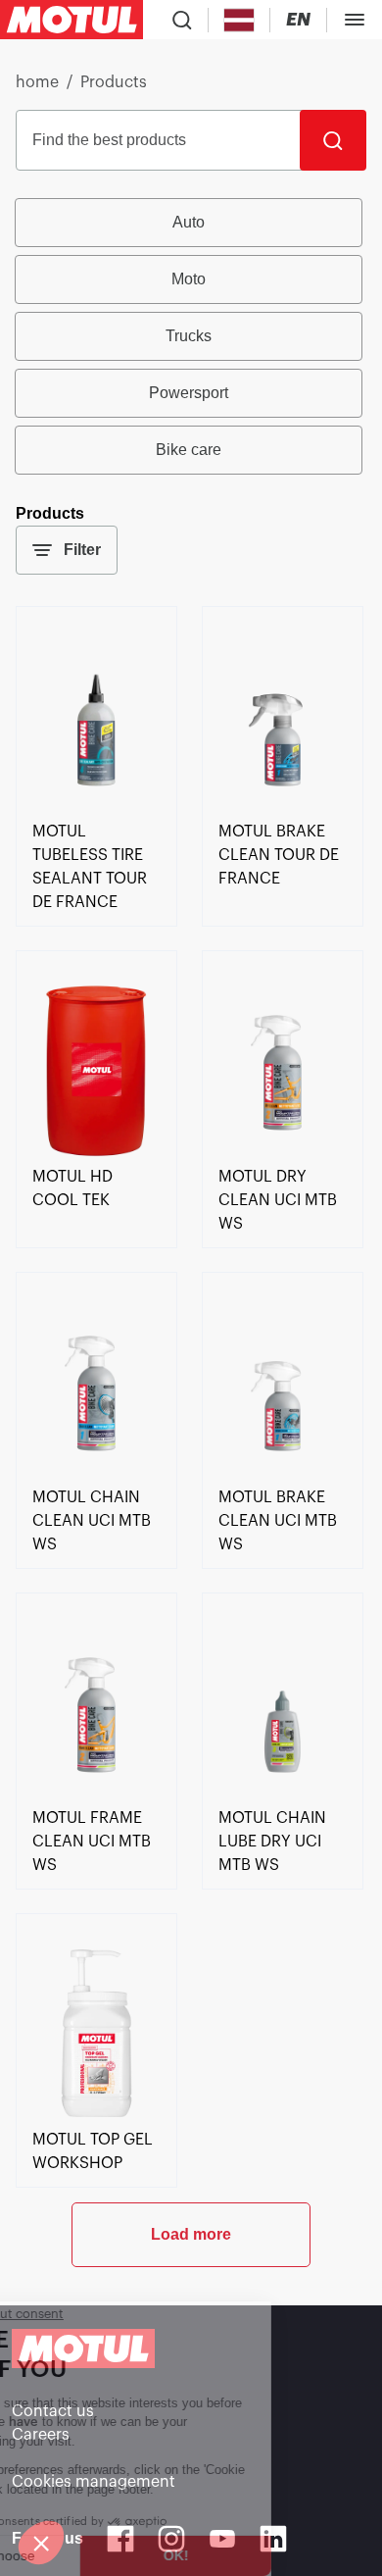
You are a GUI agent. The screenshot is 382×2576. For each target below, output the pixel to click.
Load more (191, 2234)
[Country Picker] (239, 20)
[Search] (333, 140)
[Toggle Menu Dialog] (355, 20)
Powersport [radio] (189, 393)
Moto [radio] (189, 279)
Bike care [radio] (189, 450)
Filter (82, 550)
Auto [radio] (189, 222)
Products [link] (114, 82)
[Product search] (182, 20)
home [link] (37, 82)
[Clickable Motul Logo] (72, 20)
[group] (191, 336)
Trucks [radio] (189, 336)
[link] (96, 808)
